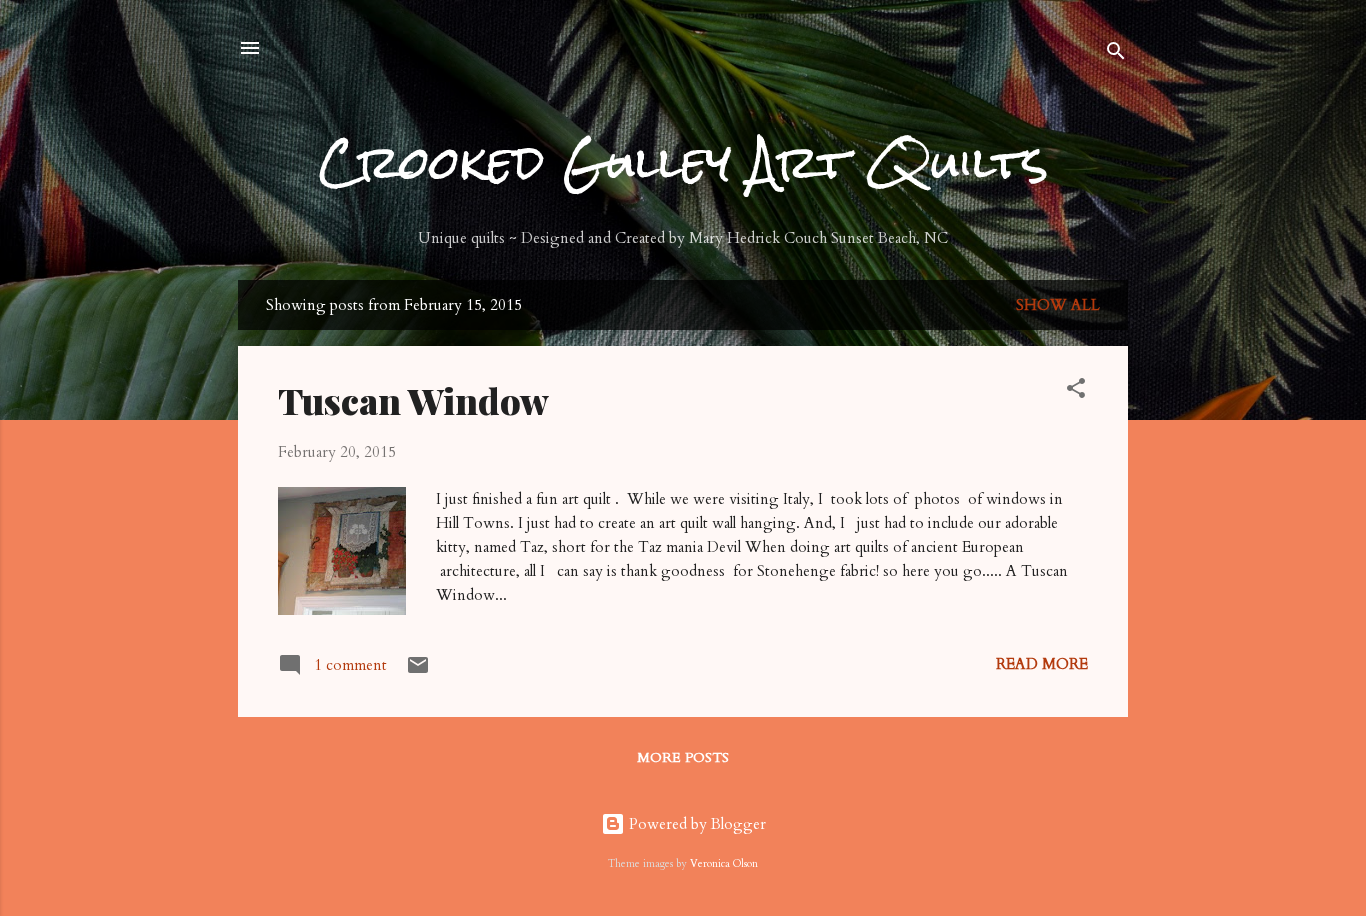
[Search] (1116, 54)
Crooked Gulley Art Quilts (683, 162)
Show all (1058, 305)
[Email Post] (418, 672)
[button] (1076, 391)
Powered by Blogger (695, 824)
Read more (1042, 664)
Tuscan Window (413, 400)
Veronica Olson (724, 864)
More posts (683, 757)
